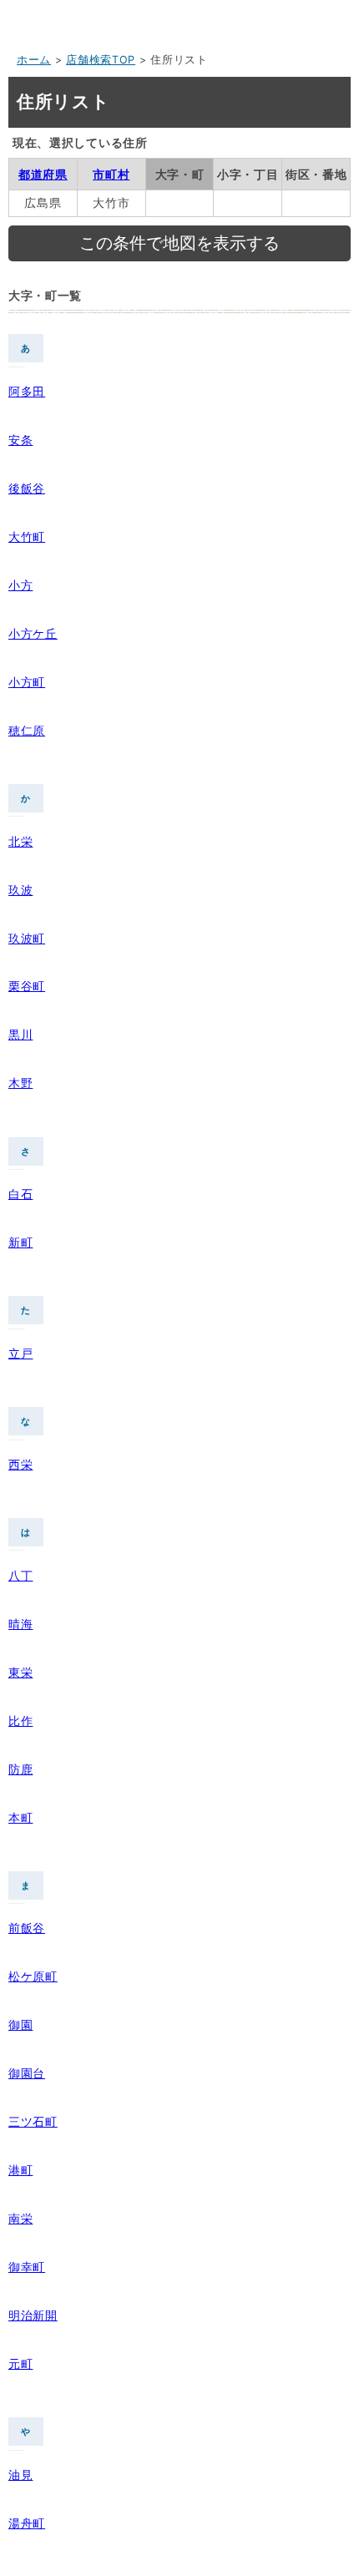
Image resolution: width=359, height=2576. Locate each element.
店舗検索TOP (101, 60)
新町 (20, 1242)
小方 (20, 585)
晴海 (20, 1624)
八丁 (20, 1575)
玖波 (20, 890)
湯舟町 (27, 2523)
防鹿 (20, 1769)
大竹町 (27, 536)
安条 (20, 440)
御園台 (27, 2073)
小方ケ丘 (33, 633)
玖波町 (27, 938)
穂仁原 (27, 730)
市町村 (111, 174)
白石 (20, 1194)
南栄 (20, 2218)
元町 (20, 2363)
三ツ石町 (33, 2121)
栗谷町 (27, 986)
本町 (20, 1817)
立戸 (20, 1353)
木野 (20, 1083)
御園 (20, 2024)
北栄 (20, 841)
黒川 (20, 1034)
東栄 (20, 1672)
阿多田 (27, 391)
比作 (20, 1721)
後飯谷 (27, 488)
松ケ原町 (33, 1976)
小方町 (27, 682)
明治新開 (33, 2315)
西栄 (20, 1464)
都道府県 (43, 174)
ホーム (34, 60)
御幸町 (27, 2267)
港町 (20, 2170)
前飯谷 (27, 1928)
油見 (20, 2475)
